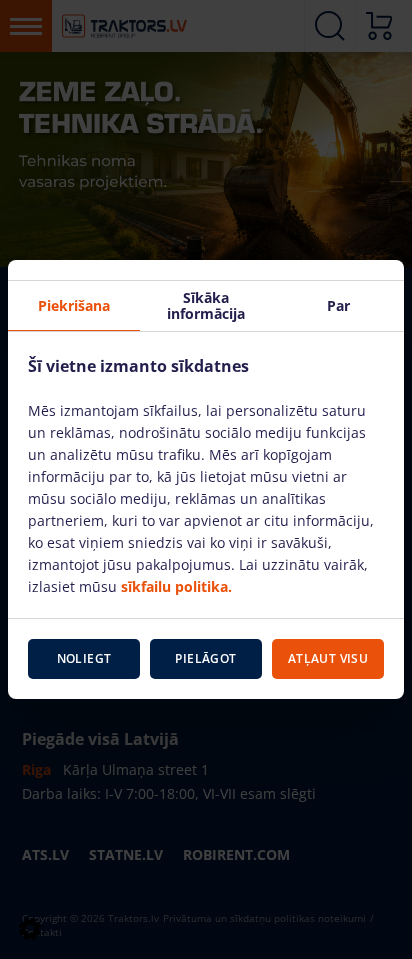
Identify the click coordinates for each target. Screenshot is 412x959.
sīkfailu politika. (176, 586)
